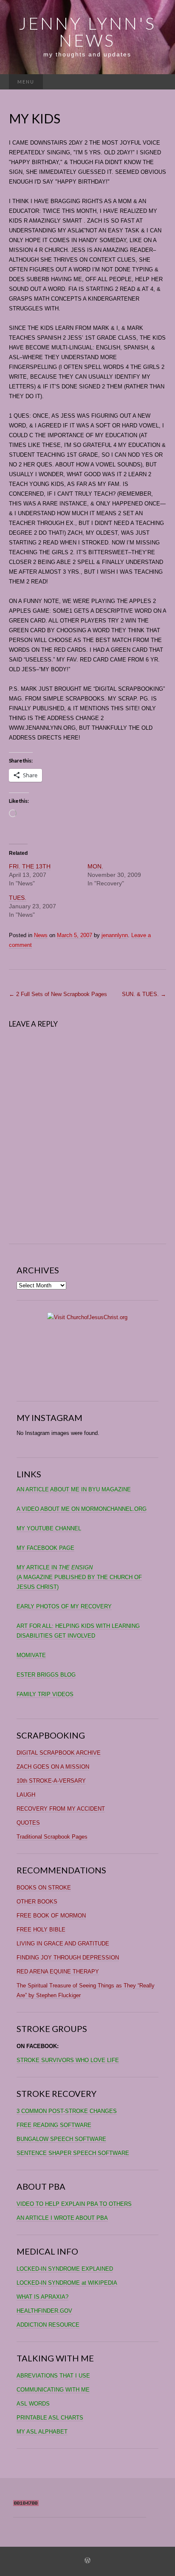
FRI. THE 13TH (30, 866)
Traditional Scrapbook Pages (52, 1837)
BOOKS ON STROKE (44, 1888)
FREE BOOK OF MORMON (51, 1916)
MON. (95, 866)
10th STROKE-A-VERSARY (51, 1781)
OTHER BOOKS (37, 1902)
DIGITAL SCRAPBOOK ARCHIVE (59, 1753)
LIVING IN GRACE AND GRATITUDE (63, 1944)
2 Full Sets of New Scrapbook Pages (58, 994)
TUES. (18, 898)
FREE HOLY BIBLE (41, 1930)
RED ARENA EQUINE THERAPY (58, 1972)
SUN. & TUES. (144, 994)
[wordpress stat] (26, 2503)
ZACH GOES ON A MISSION (53, 1767)
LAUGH (26, 1795)
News (41, 935)
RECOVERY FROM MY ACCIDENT (61, 1809)
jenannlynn (115, 935)
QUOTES (28, 1823)
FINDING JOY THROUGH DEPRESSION (68, 1958)
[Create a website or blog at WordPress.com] (87, 2561)
